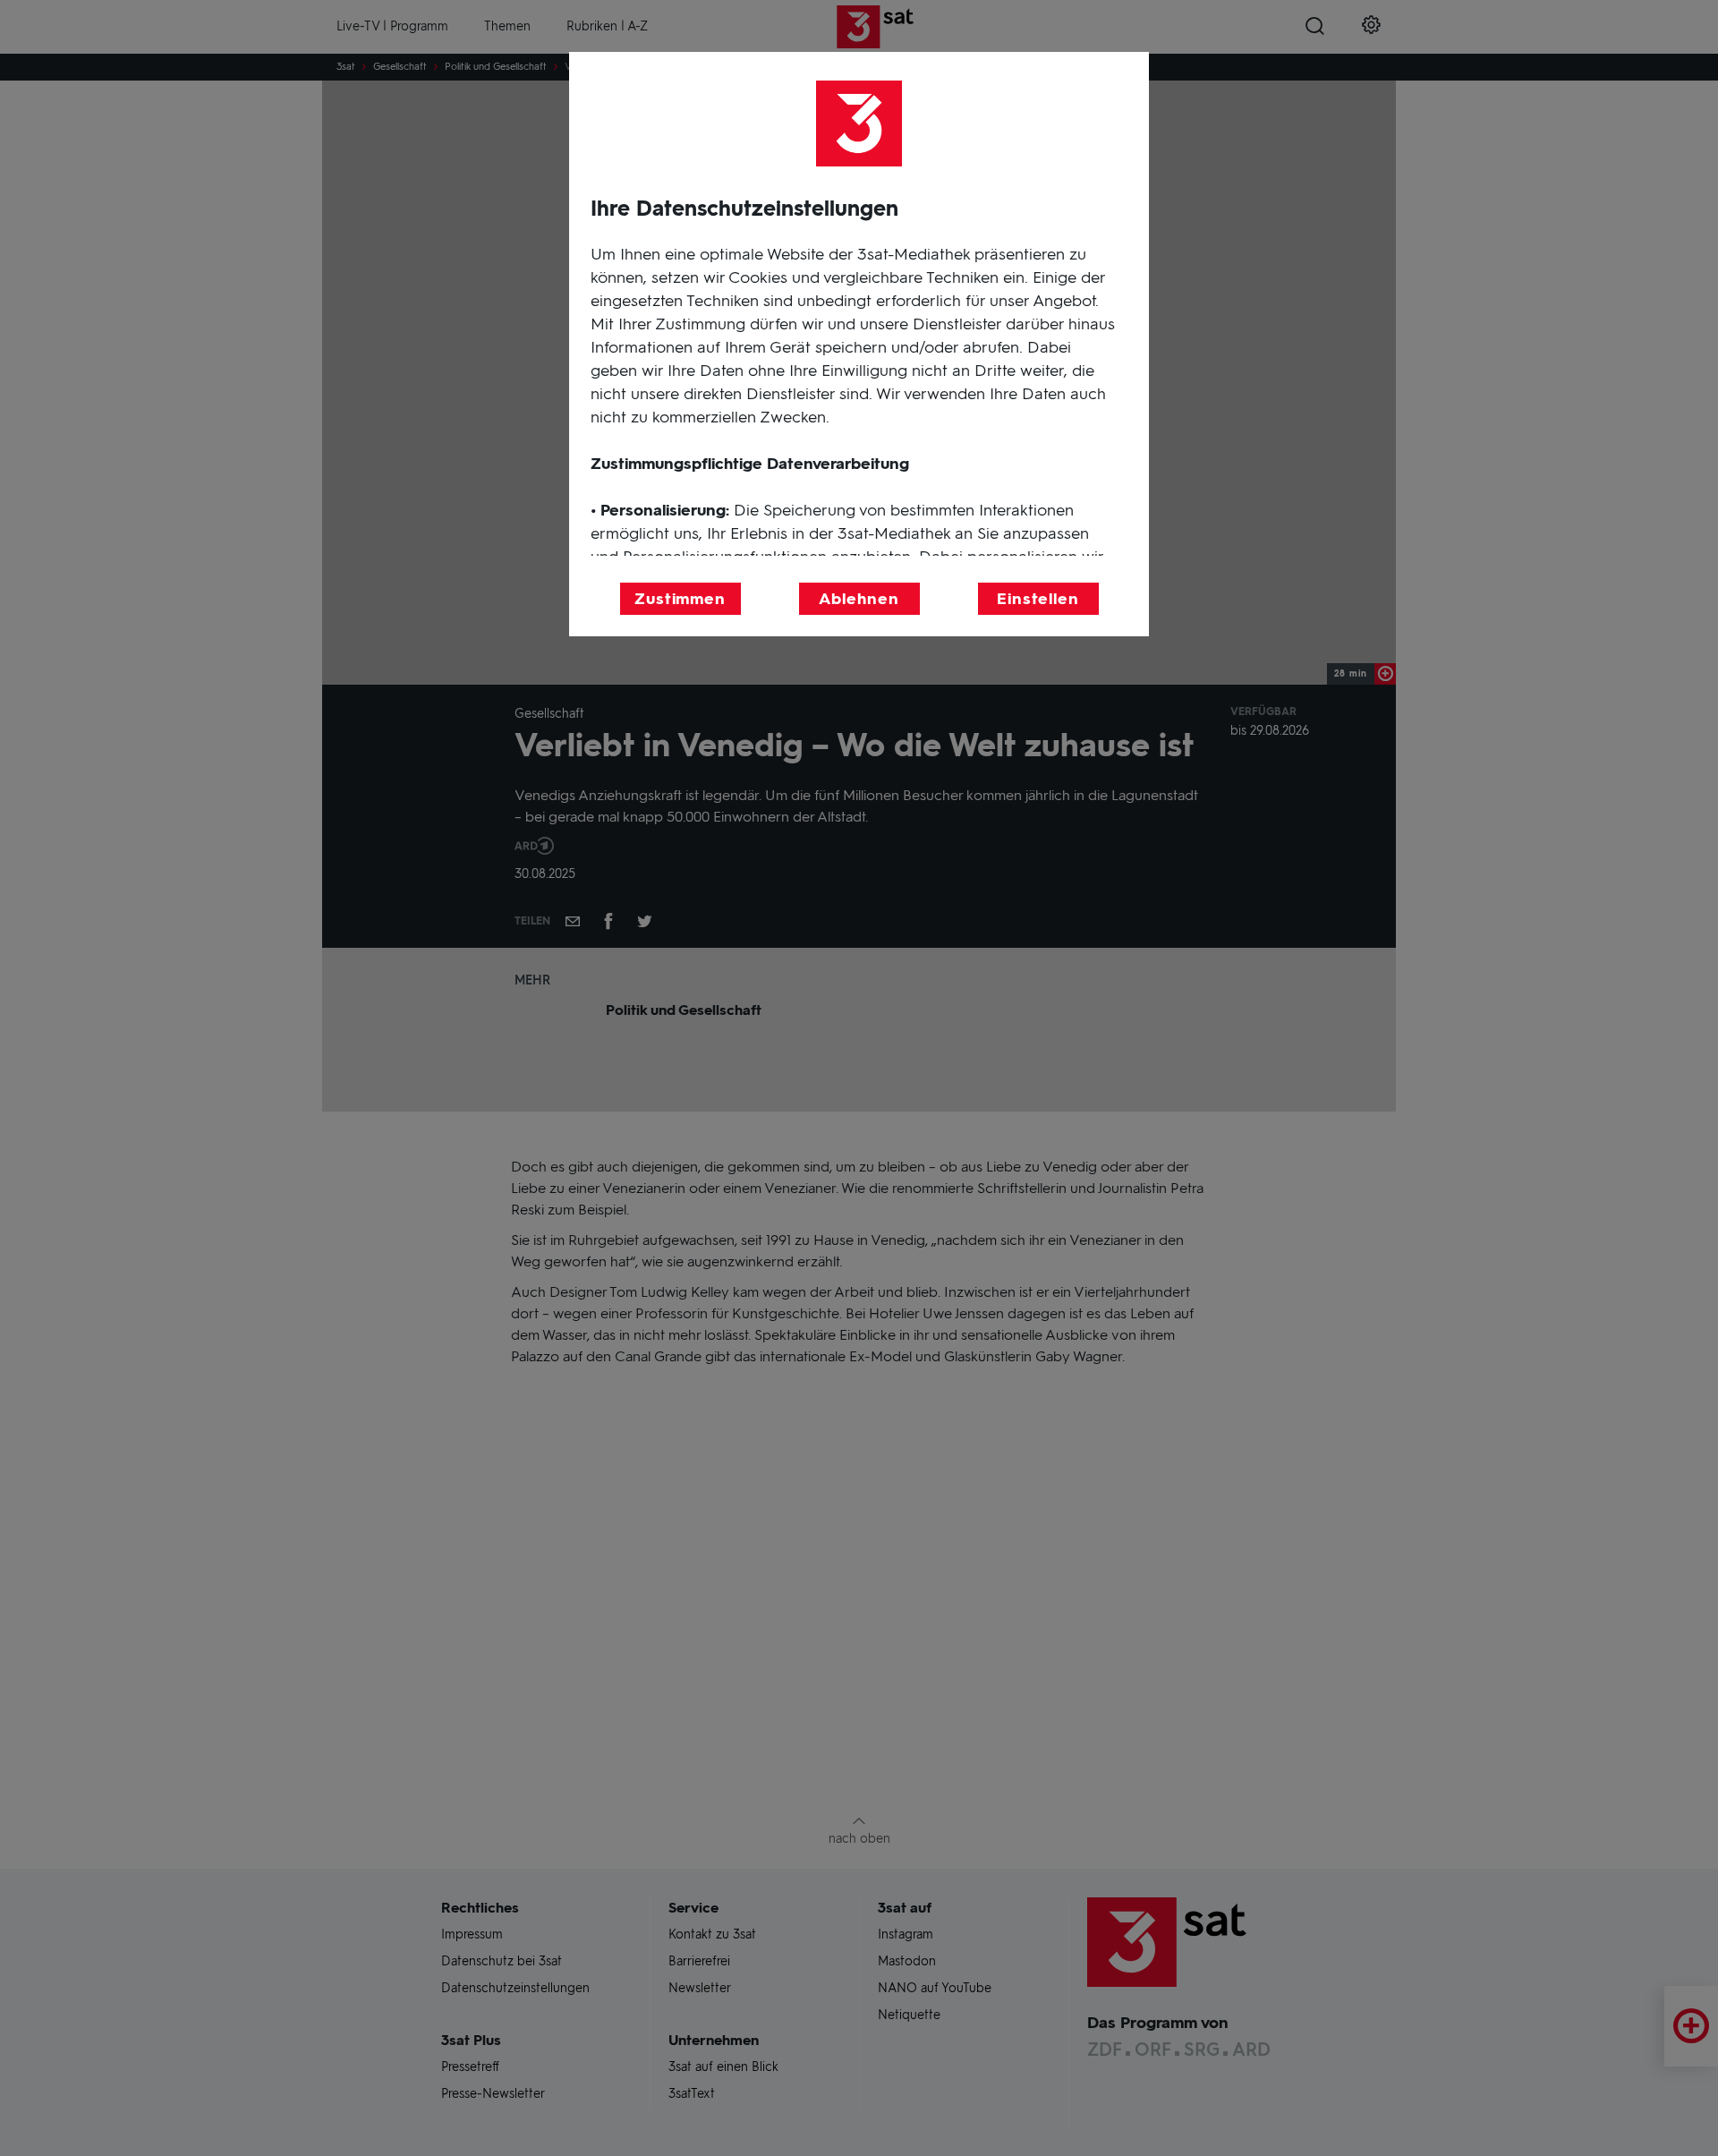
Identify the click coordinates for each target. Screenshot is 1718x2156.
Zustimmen (680, 599)
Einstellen (1038, 599)
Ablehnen (859, 599)
